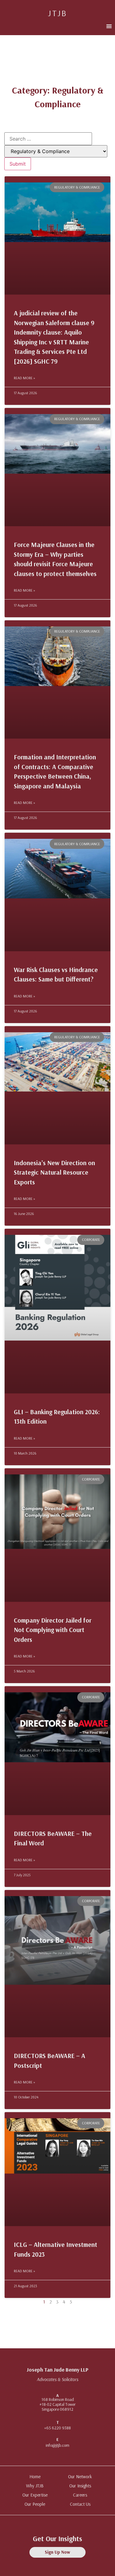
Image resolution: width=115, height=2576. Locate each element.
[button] (109, 26)
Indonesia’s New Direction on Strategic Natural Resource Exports (54, 1172)
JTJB (57, 13)
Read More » (25, 378)
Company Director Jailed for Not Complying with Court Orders (53, 1630)
